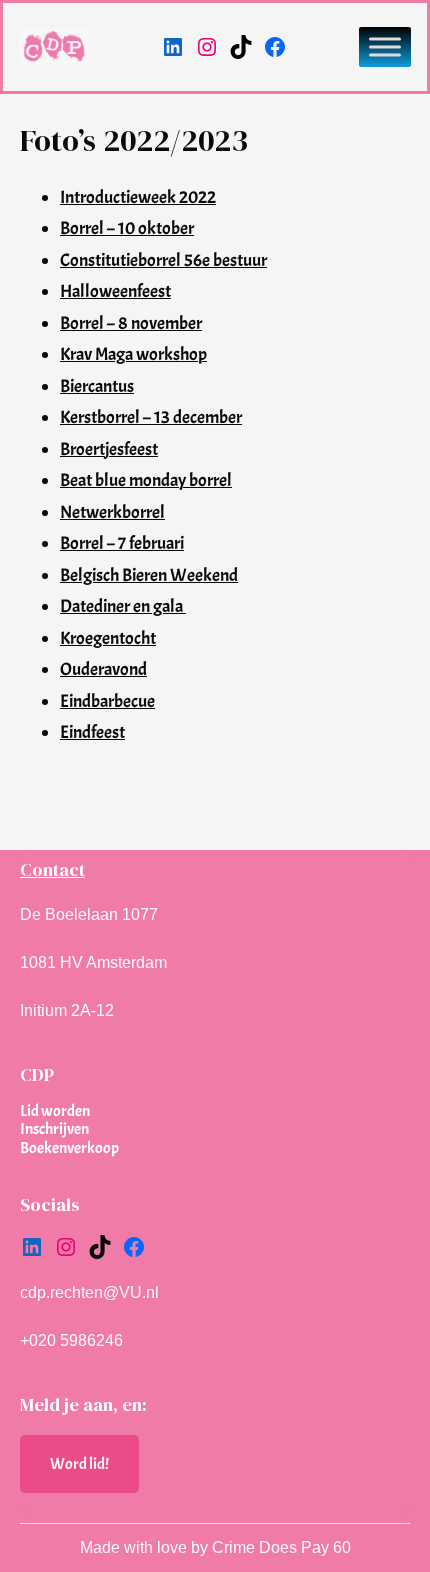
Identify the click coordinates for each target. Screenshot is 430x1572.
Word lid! (79, 1464)
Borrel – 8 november (131, 323)
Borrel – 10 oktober (127, 228)
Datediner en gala (123, 606)
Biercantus (97, 386)
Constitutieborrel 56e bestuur (163, 260)
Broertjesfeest (109, 449)
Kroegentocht (108, 638)
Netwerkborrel (112, 512)
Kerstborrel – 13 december (151, 417)
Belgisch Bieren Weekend (149, 575)
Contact (52, 869)
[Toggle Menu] (385, 46)
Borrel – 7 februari (122, 543)
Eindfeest (92, 732)
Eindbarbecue (107, 701)
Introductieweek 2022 (138, 197)
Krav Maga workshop (133, 354)
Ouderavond (103, 669)
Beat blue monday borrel (146, 480)
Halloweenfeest (115, 291)
